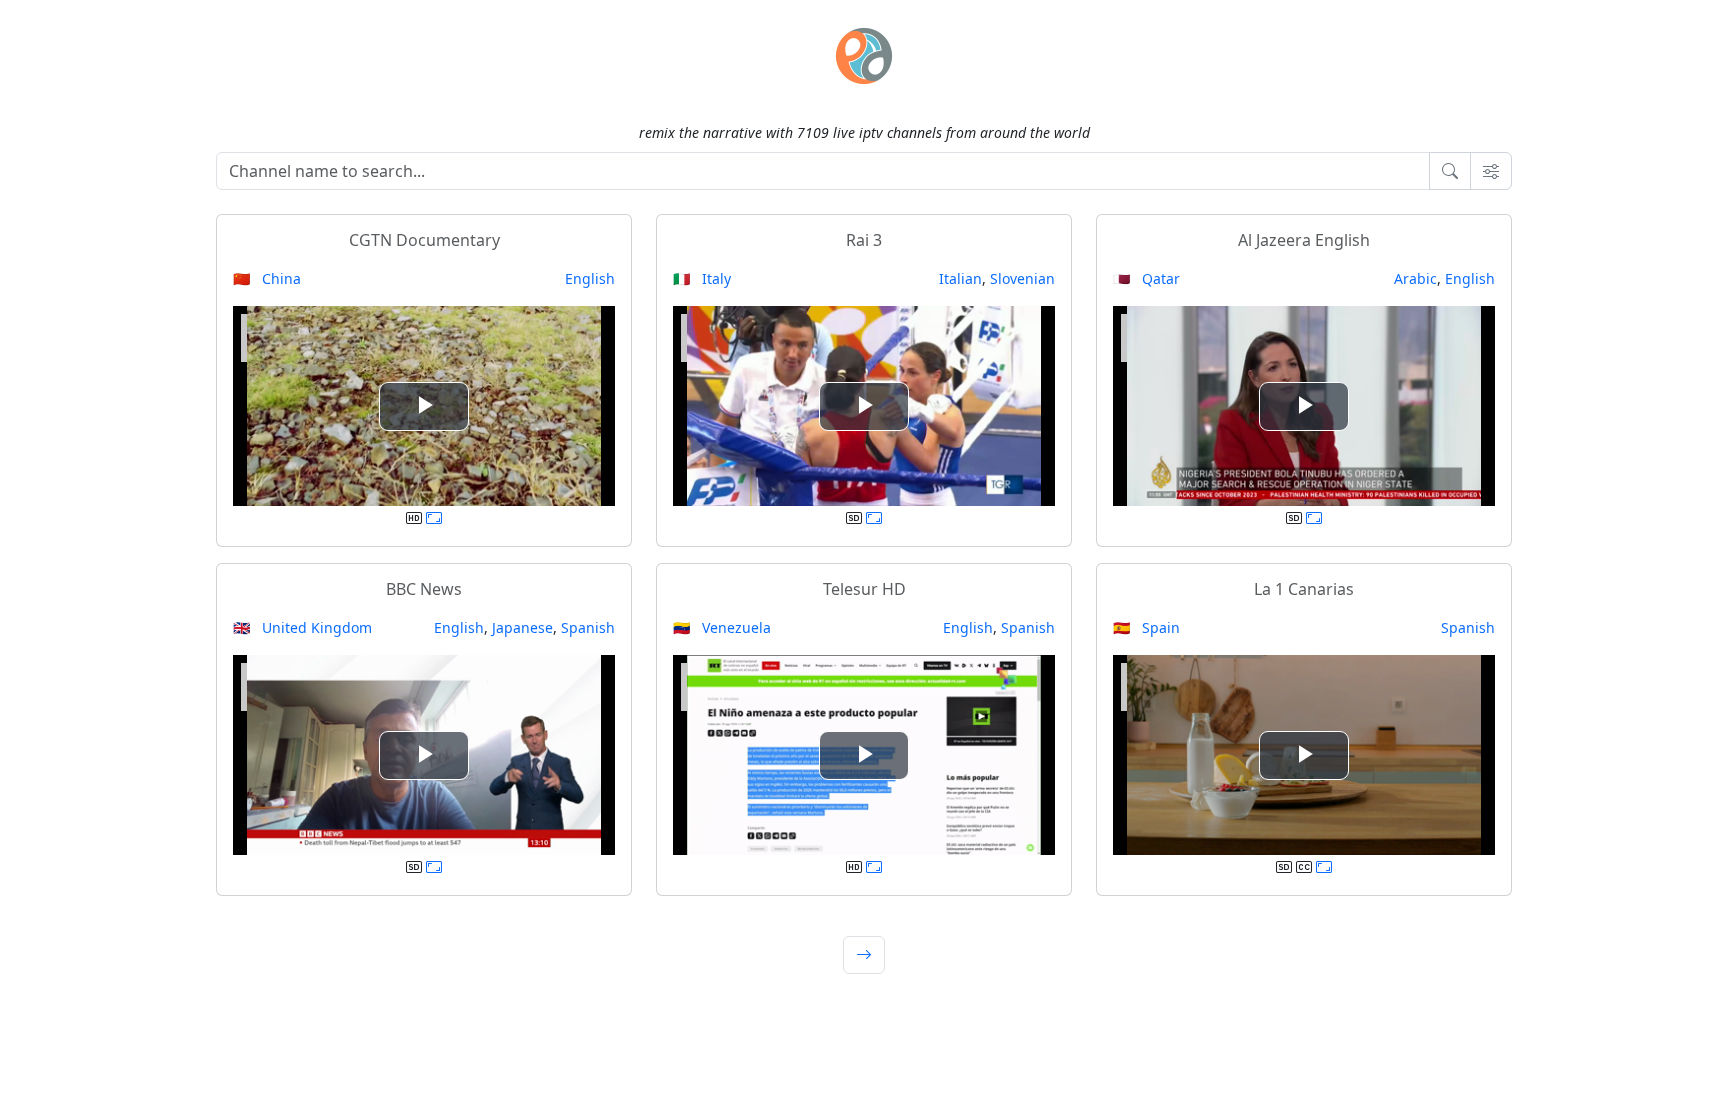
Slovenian (1022, 278)
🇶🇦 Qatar (1146, 278)
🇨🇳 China (267, 278)
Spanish (588, 627)
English (590, 278)
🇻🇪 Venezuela (722, 627)
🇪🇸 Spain (1146, 627)
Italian (960, 278)
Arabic (1415, 278)
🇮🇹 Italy (702, 278)
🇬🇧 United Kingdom (302, 627)
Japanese (522, 627)
